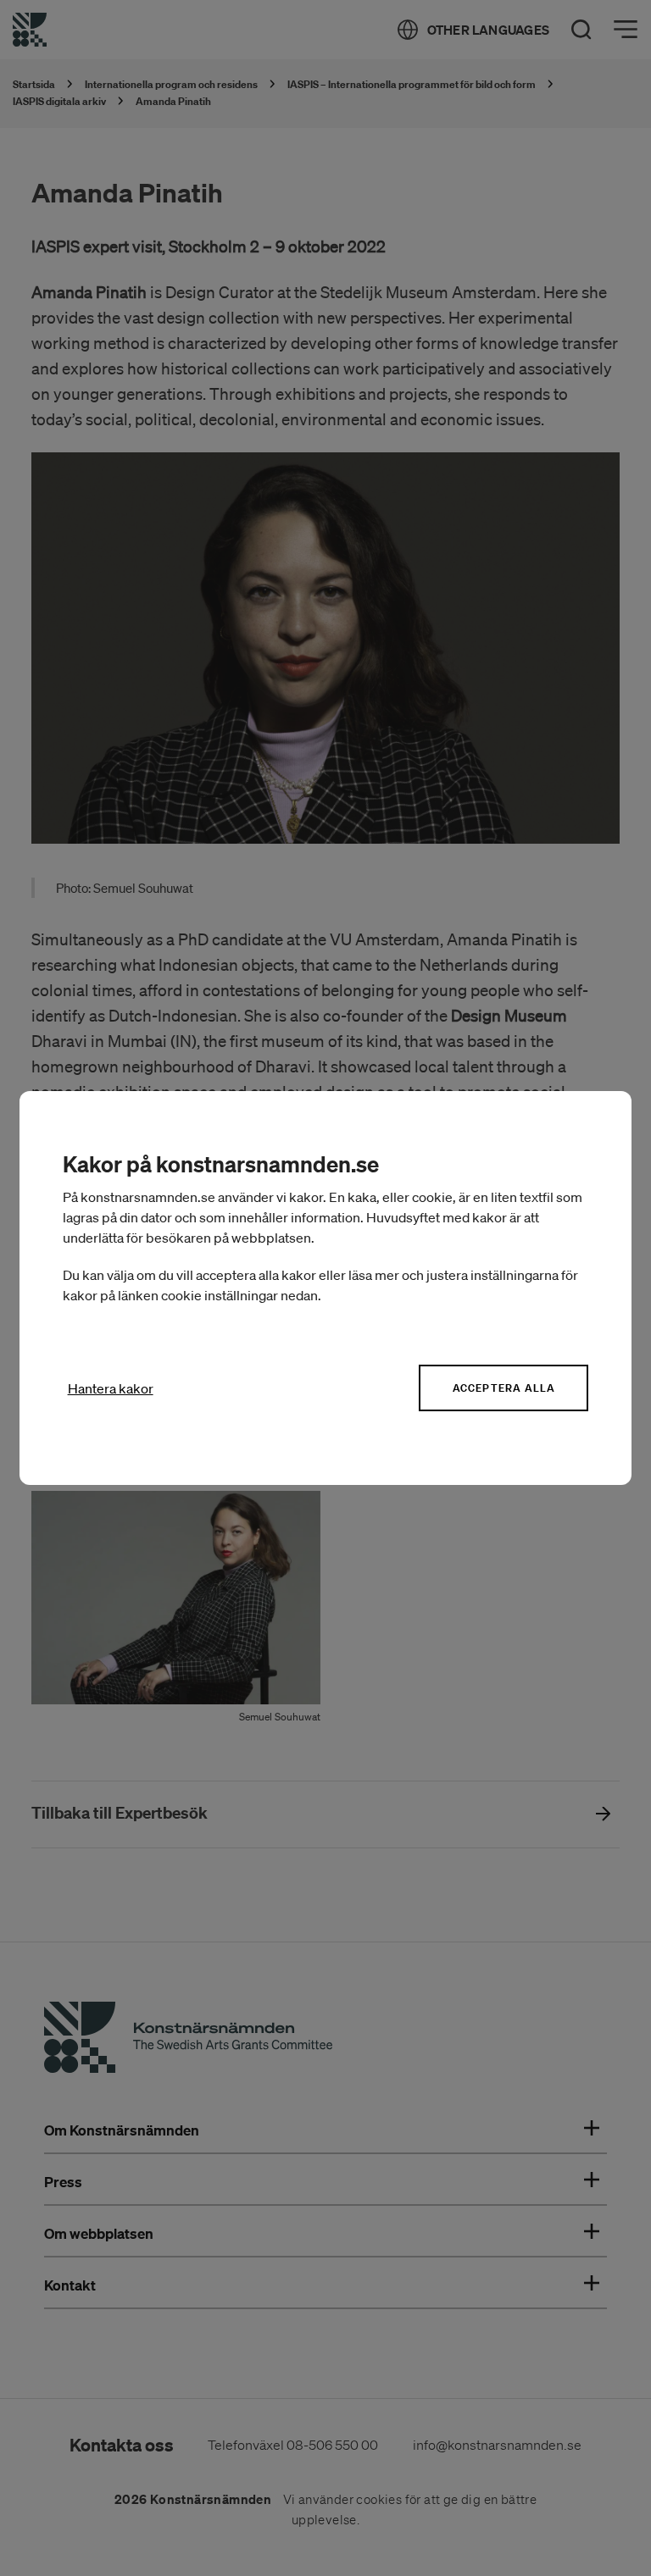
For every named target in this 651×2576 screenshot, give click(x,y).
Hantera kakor (111, 1388)
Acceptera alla (504, 1388)
